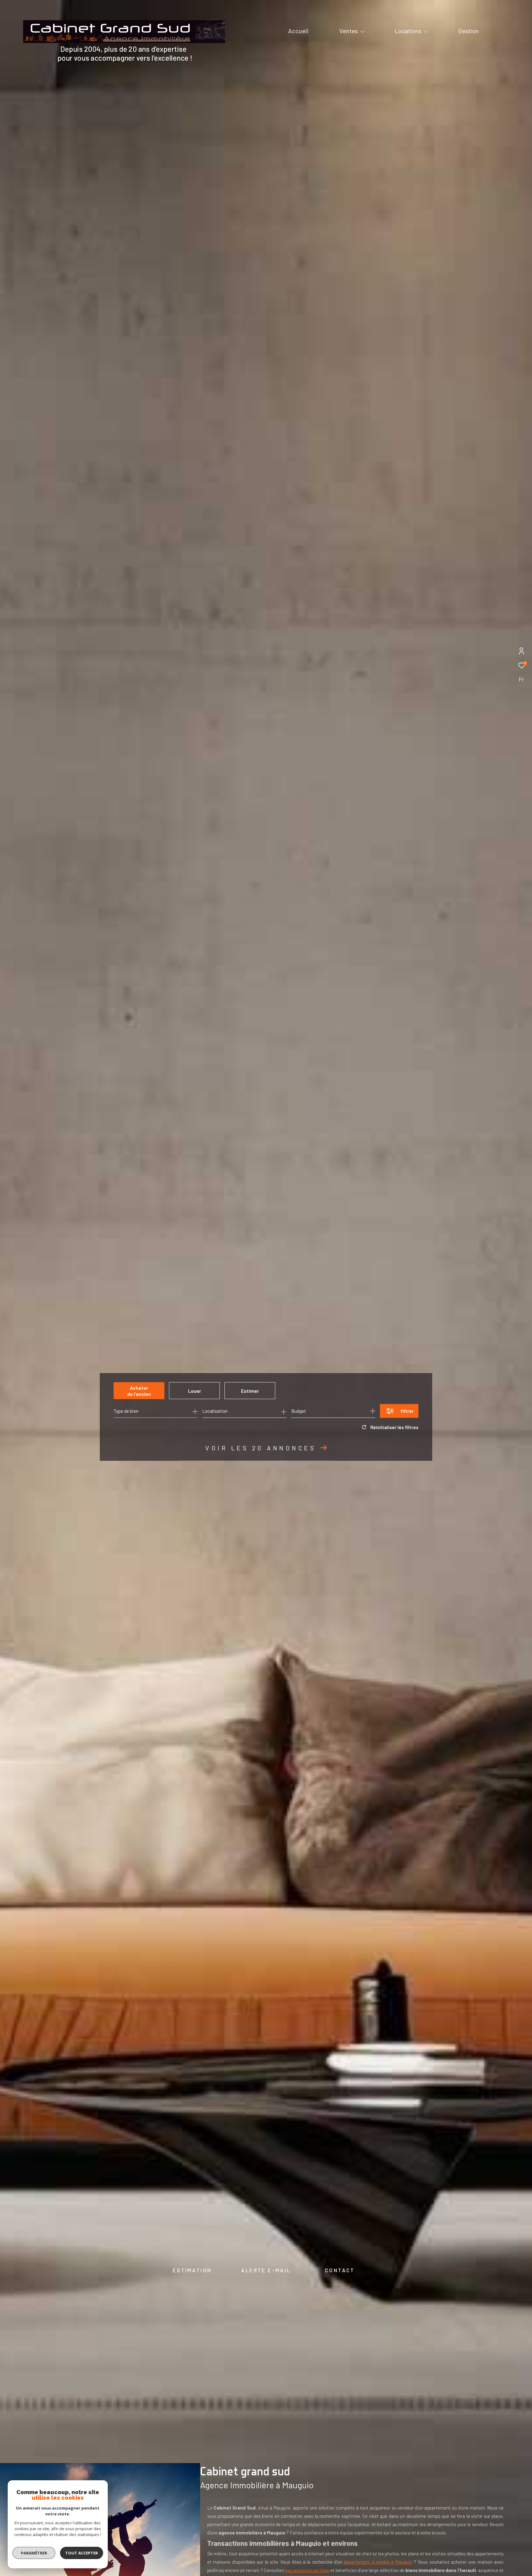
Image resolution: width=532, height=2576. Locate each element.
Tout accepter (82, 2553)
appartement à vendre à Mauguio (378, 2562)
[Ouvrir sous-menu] (362, 31)
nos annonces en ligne (307, 2570)
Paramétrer (34, 2553)
